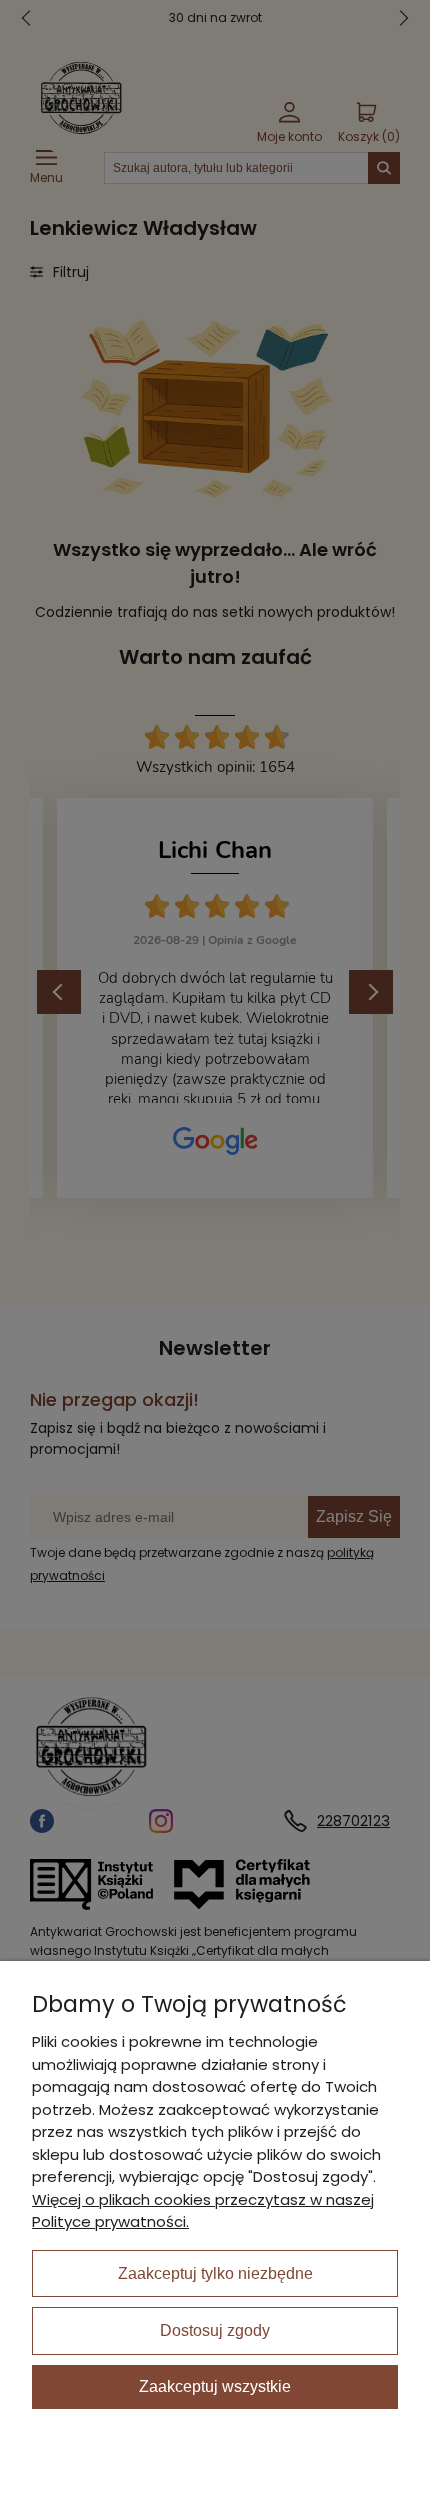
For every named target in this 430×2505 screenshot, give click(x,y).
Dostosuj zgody (215, 2330)
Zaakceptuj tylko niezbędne (215, 2273)
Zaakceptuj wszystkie (215, 2386)
